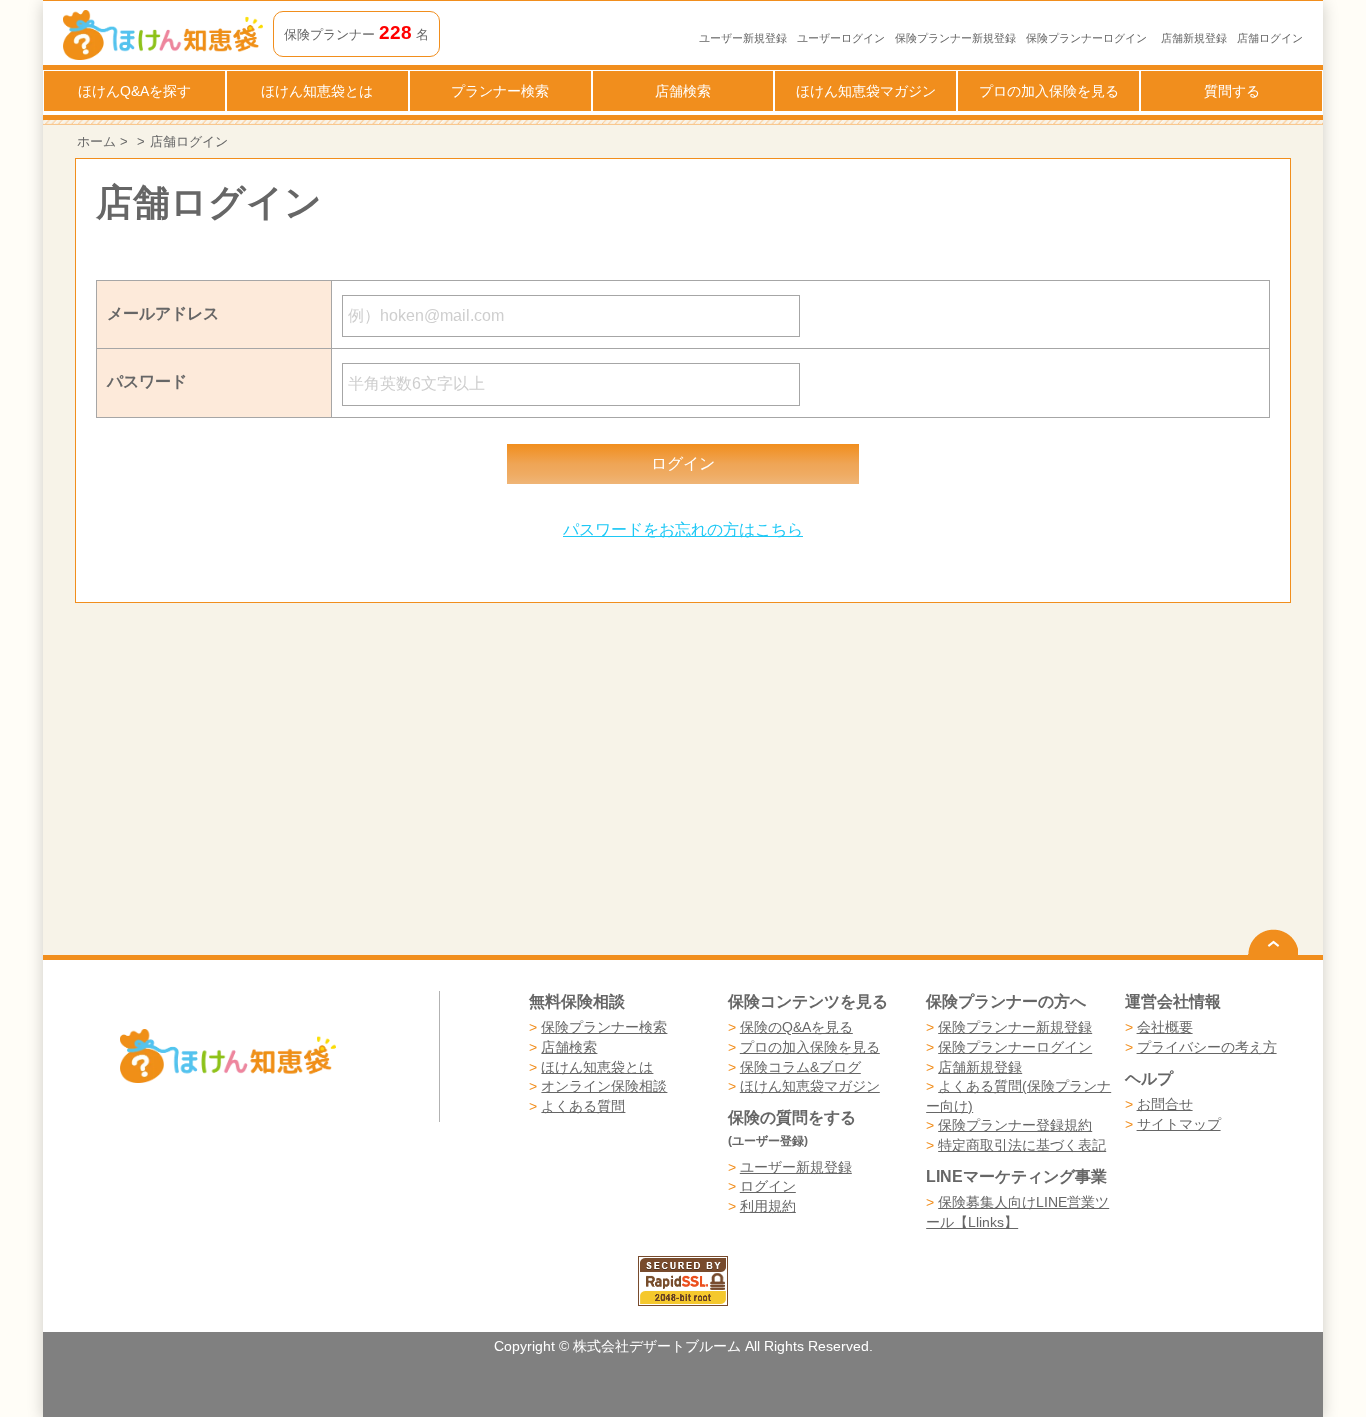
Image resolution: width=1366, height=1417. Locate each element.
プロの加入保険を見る (1049, 91)
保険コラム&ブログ (800, 1067)
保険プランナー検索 (604, 1027)
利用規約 (768, 1206)
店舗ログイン (1270, 38)
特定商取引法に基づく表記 (1022, 1145)
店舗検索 (683, 91)
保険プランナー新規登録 (955, 38)
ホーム (96, 141)
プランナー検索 (500, 91)
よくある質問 (583, 1106)
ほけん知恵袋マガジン (866, 91)
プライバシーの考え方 (1207, 1047)
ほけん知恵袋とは (317, 91)
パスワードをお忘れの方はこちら (683, 529)
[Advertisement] (379, 779)
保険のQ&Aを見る (796, 1027)
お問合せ (1165, 1104)
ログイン (768, 1186)
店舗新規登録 (1194, 38)
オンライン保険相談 (604, 1086)
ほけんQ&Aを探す (134, 91)
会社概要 (1165, 1027)
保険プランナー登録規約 (1015, 1125)
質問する (1232, 91)
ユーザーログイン (841, 38)
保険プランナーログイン (1086, 38)
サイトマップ (1179, 1124)
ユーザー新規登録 (743, 38)
